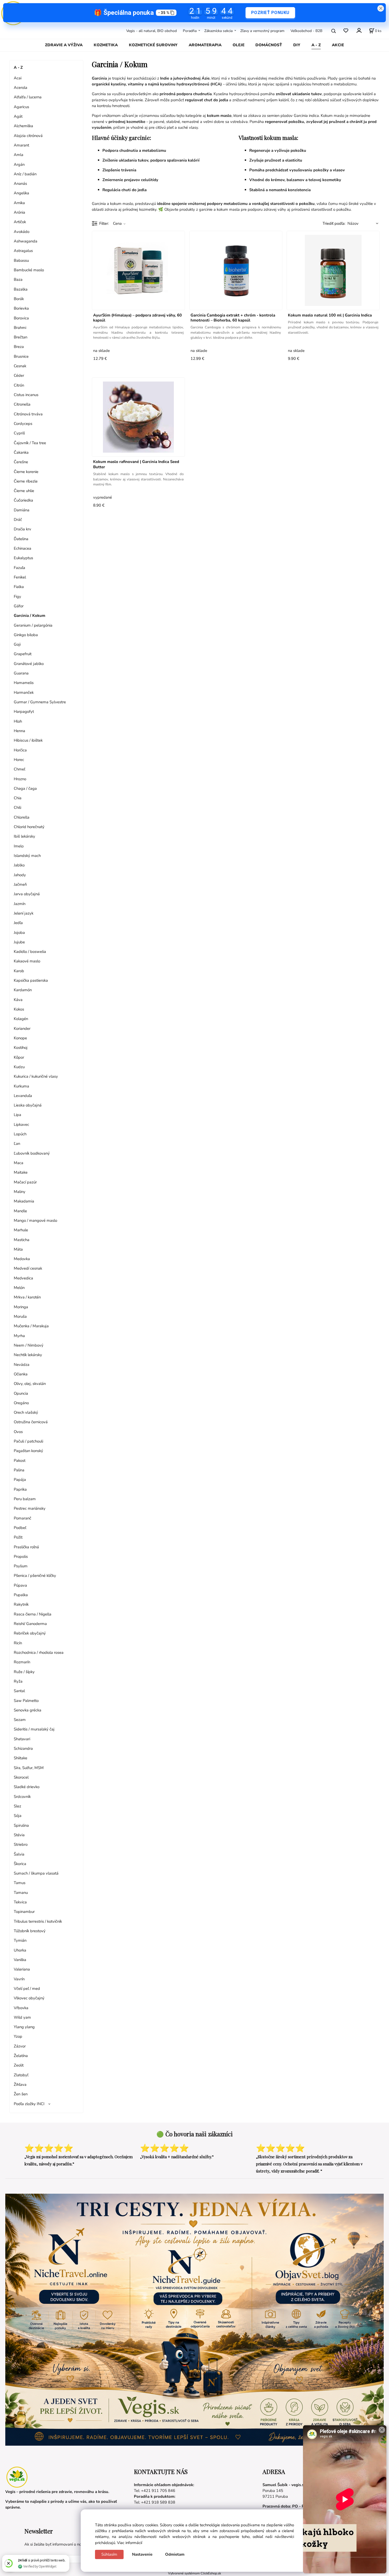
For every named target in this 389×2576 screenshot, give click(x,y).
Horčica (20, 750)
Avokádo (22, 232)
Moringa (21, 1307)
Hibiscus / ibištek (28, 740)
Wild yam (22, 2017)
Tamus (20, 1883)
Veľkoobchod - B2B (306, 31)
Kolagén (21, 1019)
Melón (19, 1288)
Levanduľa (23, 1096)
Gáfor (19, 606)
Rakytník (21, 1604)
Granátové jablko (29, 664)
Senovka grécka (28, 1710)
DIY (297, 45)
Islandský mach (27, 856)
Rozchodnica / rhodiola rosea (39, 1652)
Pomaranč (22, 1518)
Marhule (21, 1230)
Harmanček (24, 692)
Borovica (21, 318)
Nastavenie (142, 2554)
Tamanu (21, 1893)
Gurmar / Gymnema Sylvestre (40, 702)
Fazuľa (19, 568)
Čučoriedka (23, 500)
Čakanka (21, 452)
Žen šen (21, 2094)
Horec (19, 760)
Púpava (20, 1585)
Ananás (20, 183)
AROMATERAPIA (205, 45)
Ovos (18, 1432)
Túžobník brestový (30, 1931)
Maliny (20, 1192)
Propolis (21, 1556)
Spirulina (21, 1825)
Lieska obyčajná (28, 1105)
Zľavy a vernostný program (262, 31)
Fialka (19, 587)
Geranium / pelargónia (33, 625)
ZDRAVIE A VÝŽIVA (64, 45)
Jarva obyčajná (27, 894)
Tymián (20, 1940)
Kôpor (19, 1057)
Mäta (18, 1249)
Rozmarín (22, 1662)
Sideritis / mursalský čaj (34, 1729)
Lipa (17, 1115)
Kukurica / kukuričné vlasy (36, 1076)
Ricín (18, 1643)
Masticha (22, 1240)
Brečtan (21, 337)
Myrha (19, 1336)
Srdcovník (22, 1797)
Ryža (18, 1681)
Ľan (17, 1144)
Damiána (22, 510)
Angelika (21, 193)
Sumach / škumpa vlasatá (36, 1873)
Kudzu (19, 1067)
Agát (18, 116)
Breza (19, 347)
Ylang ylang (24, 2027)
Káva (18, 1000)
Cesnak (20, 366)
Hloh (18, 721)
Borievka (21, 308)
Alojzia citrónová (28, 136)
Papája (20, 1480)
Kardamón (23, 990)
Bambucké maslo (29, 270)
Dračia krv (22, 529)
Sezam (20, 1720)
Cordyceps (23, 424)
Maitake (21, 1172)
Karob (19, 971)
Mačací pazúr (25, 1182)
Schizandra (23, 1748)
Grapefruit (23, 654)
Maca (19, 1163)
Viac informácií (130, 2543)
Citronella (22, 404)
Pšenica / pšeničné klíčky (35, 1576)
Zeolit (19, 2065)
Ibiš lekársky (24, 836)
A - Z (316, 45)
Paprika (20, 1489)
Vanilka (20, 1960)
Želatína (21, 2056)
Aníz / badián (25, 174)
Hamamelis (24, 683)
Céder (19, 375)
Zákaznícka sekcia (218, 31)
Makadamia (24, 1201)
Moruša (20, 1316)
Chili (17, 807)
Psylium (21, 1566)
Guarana (21, 673)
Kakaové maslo (27, 961)
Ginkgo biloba (26, 635)
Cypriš (19, 433)
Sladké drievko (27, 1787)
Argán (19, 164)
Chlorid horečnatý (29, 827)
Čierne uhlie (24, 491)
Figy (17, 596)
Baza (18, 279)
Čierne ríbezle (26, 481)
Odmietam (175, 2554)
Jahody (20, 875)
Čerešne (21, 462)
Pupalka (21, 1595)
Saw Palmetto (26, 1701)
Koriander (22, 1028)
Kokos (19, 1009)
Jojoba (19, 933)
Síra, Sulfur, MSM (29, 1768)
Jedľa (18, 923)
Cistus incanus (26, 395)
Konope (20, 1038)
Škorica (20, 1864)
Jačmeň (20, 884)
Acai (18, 78)
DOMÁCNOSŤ (269, 45)
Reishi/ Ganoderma (30, 1624)
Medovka (22, 1259)
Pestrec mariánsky (30, 1508)
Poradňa (190, 31)
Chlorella (22, 817)
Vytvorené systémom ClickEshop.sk (195, 2573)
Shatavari (22, 1739)
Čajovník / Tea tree (30, 443)
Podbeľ (20, 1528)
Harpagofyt (24, 711)
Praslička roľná (26, 1547)
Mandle (20, 1211)
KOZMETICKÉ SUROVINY (153, 45)
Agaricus (21, 107)
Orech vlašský (26, 1412)
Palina (19, 1470)
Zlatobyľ (21, 2075)
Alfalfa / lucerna (28, 97)
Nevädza (22, 1365)
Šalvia (19, 1854)
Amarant (21, 145)
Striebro (21, 1844)
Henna (19, 731)
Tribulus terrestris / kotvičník (38, 1921)
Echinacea (22, 548)
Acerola (21, 88)
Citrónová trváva (28, 414)
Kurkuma (21, 1086)
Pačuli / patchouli (28, 1441)
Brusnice (21, 356)
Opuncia (21, 1393)
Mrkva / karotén (27, 1297)
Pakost (20, 1461)
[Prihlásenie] (359, 30)
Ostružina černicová (31, 1422)
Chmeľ (19, 769)
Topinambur (24, 1912)
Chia (18, 798)
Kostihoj (21, 1048)
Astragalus (23, 251)
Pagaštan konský (28, 1451)
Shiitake (21, 1758)
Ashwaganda (26, 241)
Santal (19, 1691)
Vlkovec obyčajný (29, 1998)
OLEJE (239, 45)
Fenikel (20, 577)
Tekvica (20, 1902)
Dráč (18, 520)
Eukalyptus (23, 558)
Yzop (18, 2036)
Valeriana (22, 1969)
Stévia (19, 1835)
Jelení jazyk (24, 913)
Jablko (19, 865)
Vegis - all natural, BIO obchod (151, 31)
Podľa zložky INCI (29, 2104)
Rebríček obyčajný (30, 1633)
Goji (17, 644)
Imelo (19, 846)
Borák (19, 299)
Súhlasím (109, 2554)
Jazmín (20, 904)
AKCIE (338, 45)
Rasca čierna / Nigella (33, 1614)
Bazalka (21, 289)
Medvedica (23, 1278)
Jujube (19, 942)
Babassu (21, 260)
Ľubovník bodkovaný (32, 1153)
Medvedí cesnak (28, 1268)
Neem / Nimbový (29, 1345)
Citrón (19, 385)
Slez (17, 1806)
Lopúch (20, 1134)
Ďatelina (21, 539)
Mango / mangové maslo (35, 1220)
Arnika (19, 203)
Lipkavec (21, 1124)
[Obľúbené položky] (346, 31)
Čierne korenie (26, 472)
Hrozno (20, 779)
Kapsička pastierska (31, 980)
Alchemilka (23, 126)
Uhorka (20, 1950)
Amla (19, 155)
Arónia (19, 212)
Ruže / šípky (24, 1672)
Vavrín (19, 1979)
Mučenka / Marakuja (31, 1326)
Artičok (20, 222)
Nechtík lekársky (28, 1355)
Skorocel (21, 1777)
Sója (18, 1816)
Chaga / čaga (25, 788)
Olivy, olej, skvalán (30, 1384)
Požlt (18, 1537)
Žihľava (20, 2084)
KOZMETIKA (106, 45)
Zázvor (20, 2046)
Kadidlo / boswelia (30, 952)
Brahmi (20, 328)
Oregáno (21, 1403)
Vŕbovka (21, 2008)
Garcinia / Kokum (30, 616)
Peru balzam (25, 1499)
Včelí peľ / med (27, 1989)
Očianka (21, 1374)
